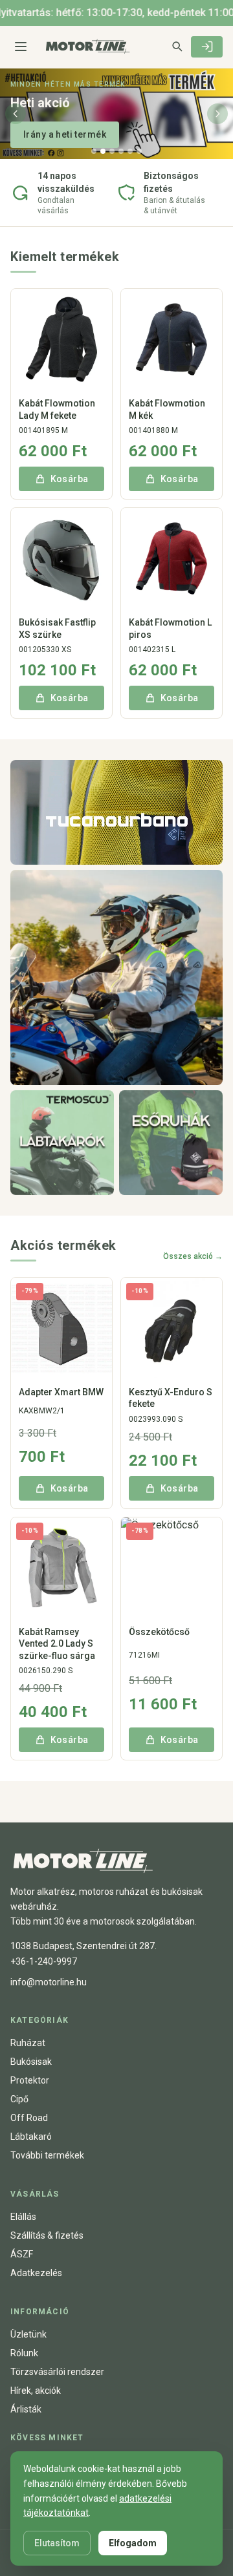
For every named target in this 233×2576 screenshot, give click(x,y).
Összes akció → (193, 1256)
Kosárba (70, 479)
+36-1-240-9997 (44, 1961)
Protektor (30, 2080)
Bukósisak (31, 2062)
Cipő (19, 2099)
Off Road (29, 2118)
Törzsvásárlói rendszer (57, 2372)
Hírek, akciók (36, 2391)
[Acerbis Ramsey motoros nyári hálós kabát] (116, 977)
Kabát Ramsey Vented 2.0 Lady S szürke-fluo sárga (57, 1643)
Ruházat (28, 2043)
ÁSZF (22, 2254)
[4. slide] (121, 151)
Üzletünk (28, 2334)
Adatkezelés (36, 2273)
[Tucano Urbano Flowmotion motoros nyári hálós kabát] (116, 812)
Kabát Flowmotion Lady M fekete (57, 409)
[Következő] (217, 114)
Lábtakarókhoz (56, 134)
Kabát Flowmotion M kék (167, 409)
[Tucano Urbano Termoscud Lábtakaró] (62, 1143)
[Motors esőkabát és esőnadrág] (171, 1143)
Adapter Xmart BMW (61, 1392)
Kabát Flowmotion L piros (170, 628)
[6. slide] (139, 151)
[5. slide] (130, 151)
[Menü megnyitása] (21, 47)
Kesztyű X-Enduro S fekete (171, 1398)
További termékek (47, 2155)
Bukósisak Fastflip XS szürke (57, 628)
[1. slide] (94, 151)
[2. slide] (103, 151)
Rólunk (24, 2353)
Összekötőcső (159, 1632)
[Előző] (16, 114)
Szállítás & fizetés (47, 2235)
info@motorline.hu (49, 1982)
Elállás (23, 2217)
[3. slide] (112, 151)
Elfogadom (133, 2543)
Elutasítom (57, 2543)
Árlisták (26, 2409)
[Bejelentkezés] (207, 47)
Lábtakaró (31, 2137)
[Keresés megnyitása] (177, 46)
